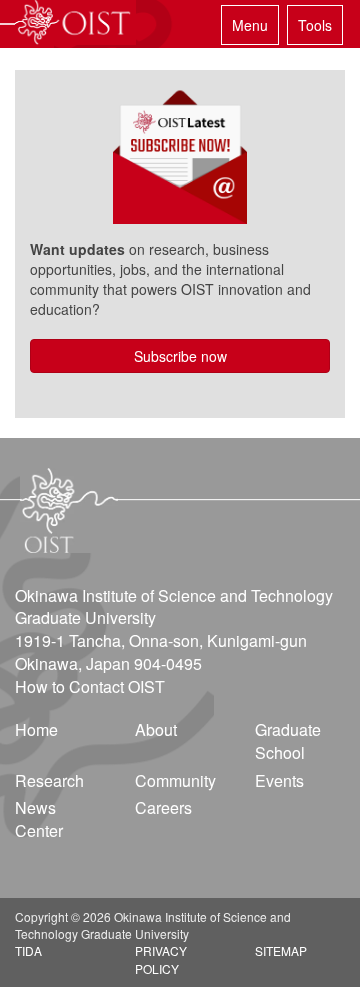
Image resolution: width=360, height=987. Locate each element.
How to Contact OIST (90, 686)
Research (49, 780)
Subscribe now (180, 356)
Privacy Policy (161, 959)
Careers (163, 807)
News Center (39, 819)
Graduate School (288, 741)
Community (175, 780)
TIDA (28, 950)
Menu (250, 25)
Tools (315, 25)
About (156, 729)
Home (36, 729)
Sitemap (281, 950)
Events (279, 780)
